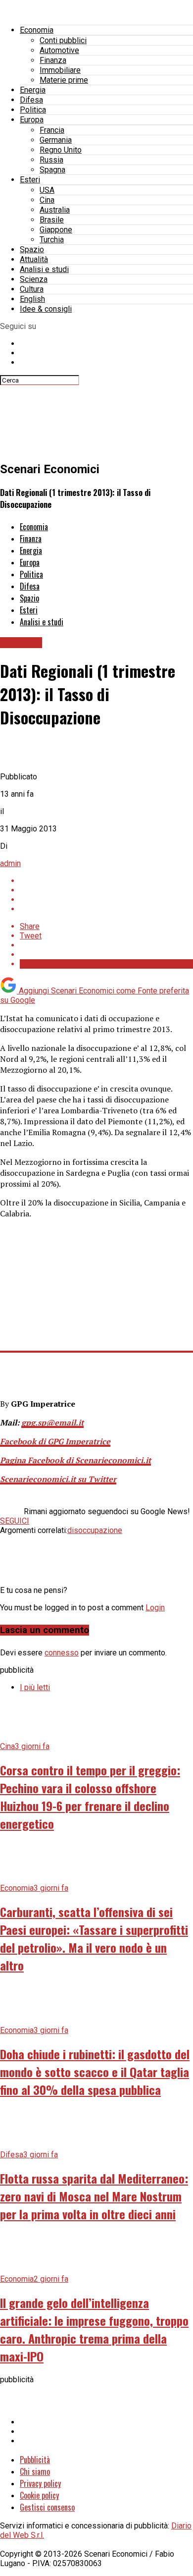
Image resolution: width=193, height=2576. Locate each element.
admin (10, 863)
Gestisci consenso (47, 2507)
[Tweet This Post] (106, 890)
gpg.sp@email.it (52, 1423)
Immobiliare (60, 70)
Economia (37, 30)
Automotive (59, 50)
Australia (55, 210)
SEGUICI (15, 1521)
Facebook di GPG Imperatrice (55, 1441)
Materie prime (64, 80)
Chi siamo (35, 2471)
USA (47, 190)
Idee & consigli (46, 309)
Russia (51, 160)
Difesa (31, 100)
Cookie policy (39, 2495)
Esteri (30, 180)
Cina (47, 200)
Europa (32, 120)
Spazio (32, 249)
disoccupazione (95, 1530)
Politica (33, 110)
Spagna (52, 170)
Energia (33, 90)
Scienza (34, 279)
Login (155, 1608)
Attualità (34, 259)
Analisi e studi (44, 269)
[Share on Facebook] (106, 881)
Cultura (32, 289)
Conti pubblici (63, 40)
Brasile (52, 220)
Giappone (56, 230)
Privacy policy (40, 2483)
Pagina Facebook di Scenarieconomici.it (75, 1460)
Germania (56, 140)
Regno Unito (61, 150)
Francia (52, 130)
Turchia (52, 240)
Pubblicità (35, 2460)
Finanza (53, 60)
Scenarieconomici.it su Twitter (58, 1479)
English (32, 299)
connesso (62, 1653)
